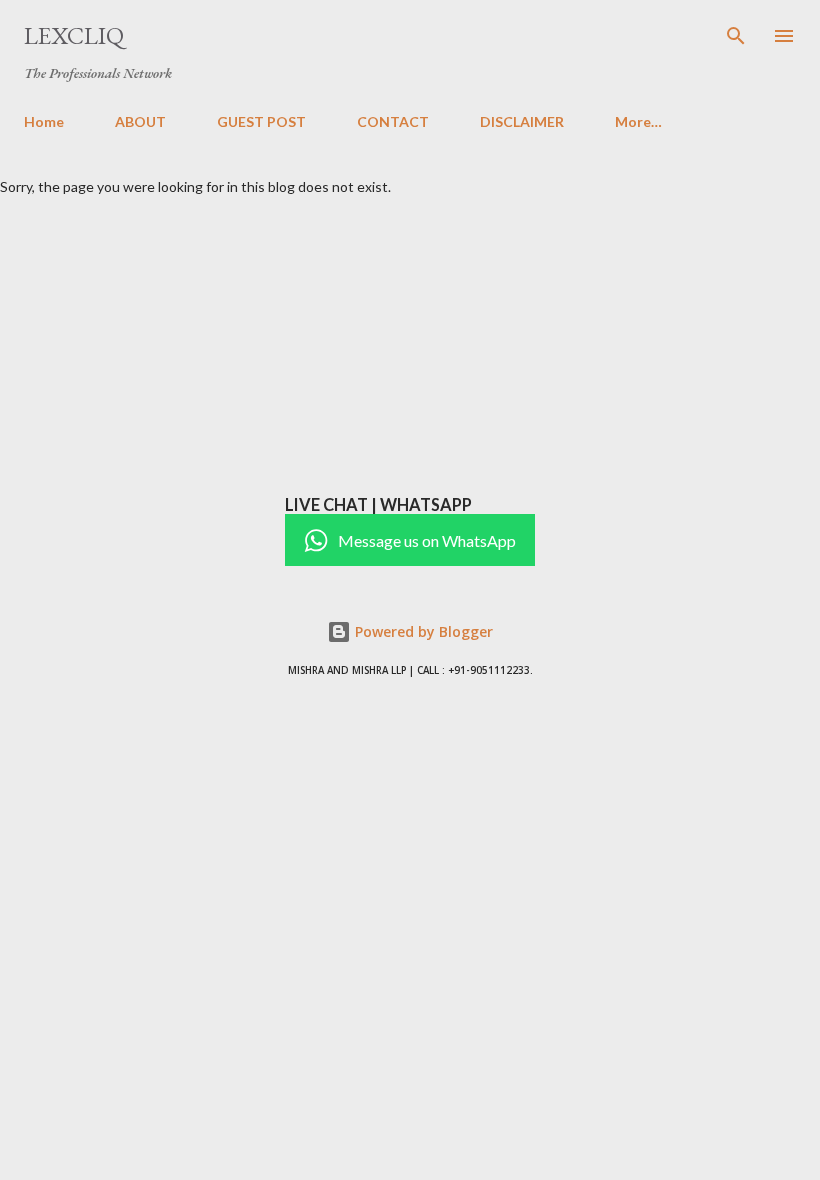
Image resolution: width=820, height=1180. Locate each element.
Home (44, 121)
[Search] (736, 36)
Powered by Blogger (422, 631)
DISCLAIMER (522, 121)
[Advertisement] (410, 345)
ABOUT (140, 121)
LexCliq (74, 35)
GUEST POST (261, 121)
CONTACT (393, 121)
